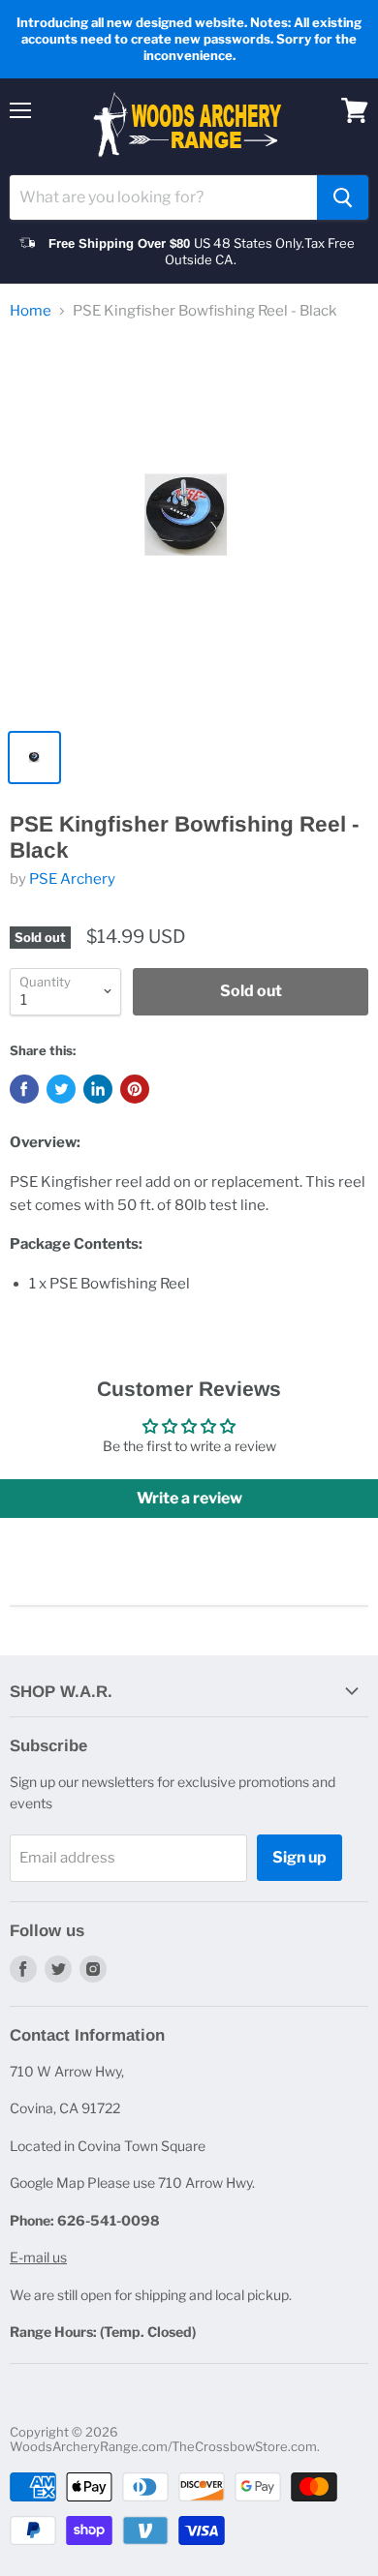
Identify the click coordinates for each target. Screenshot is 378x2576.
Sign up (299, 1857)
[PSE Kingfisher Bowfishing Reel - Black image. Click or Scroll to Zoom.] (189, 529)
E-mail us (38, 2257)
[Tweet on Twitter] (61, 1089)
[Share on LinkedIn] (98, 1089)
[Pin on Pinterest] (135, 1089)
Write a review (189, 1498)
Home (31, 311)
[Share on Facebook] (24, 1089)
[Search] (343, 197)
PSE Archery (72, 879)
